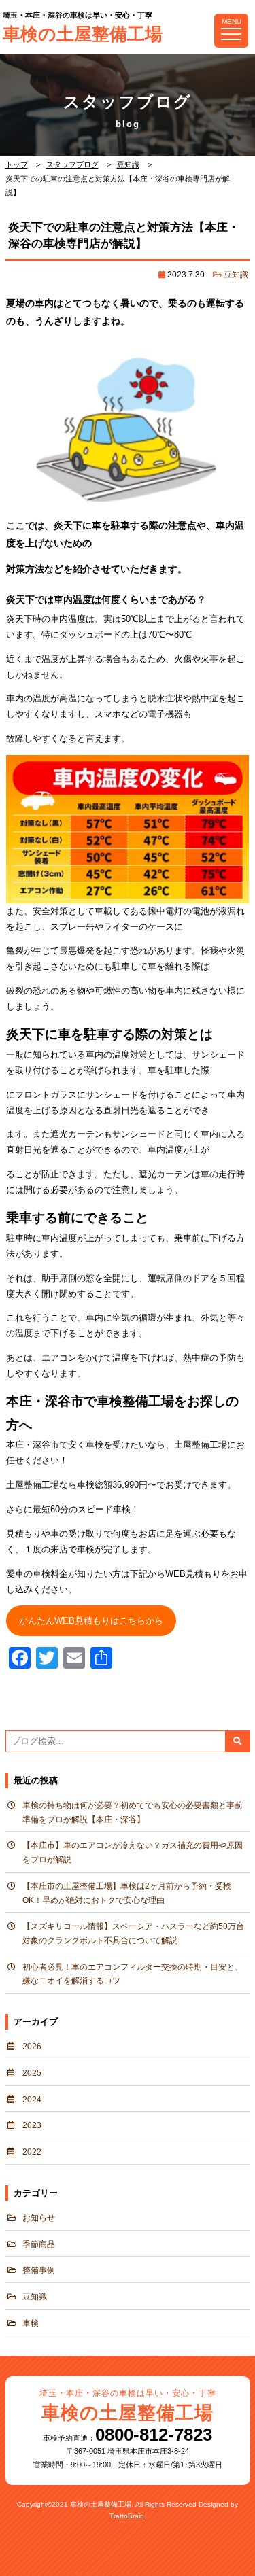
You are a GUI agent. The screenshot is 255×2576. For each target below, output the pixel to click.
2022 (32, 2152)
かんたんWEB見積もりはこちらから (91, 1621)
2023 (32, 2125)
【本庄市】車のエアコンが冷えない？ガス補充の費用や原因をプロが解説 (133, 1852)
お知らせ (39, 2218)
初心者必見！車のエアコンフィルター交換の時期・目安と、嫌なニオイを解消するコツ (133, 1974)
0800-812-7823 (154, 2435)
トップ (17, 164)
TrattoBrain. (128, 2516)
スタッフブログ (72, 164)
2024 (32, 2100)
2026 (32, 2047)
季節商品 (39, 2244)
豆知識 (128, 164)
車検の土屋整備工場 (83, 28)
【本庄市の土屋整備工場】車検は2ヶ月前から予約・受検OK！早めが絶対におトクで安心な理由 (127, 1893)
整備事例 (39, 2270)
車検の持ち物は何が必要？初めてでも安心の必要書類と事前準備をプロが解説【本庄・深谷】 (133, 1812)
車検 (31, 2323)
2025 (32, 2073)
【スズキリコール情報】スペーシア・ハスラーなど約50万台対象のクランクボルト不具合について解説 (133, 1933)
